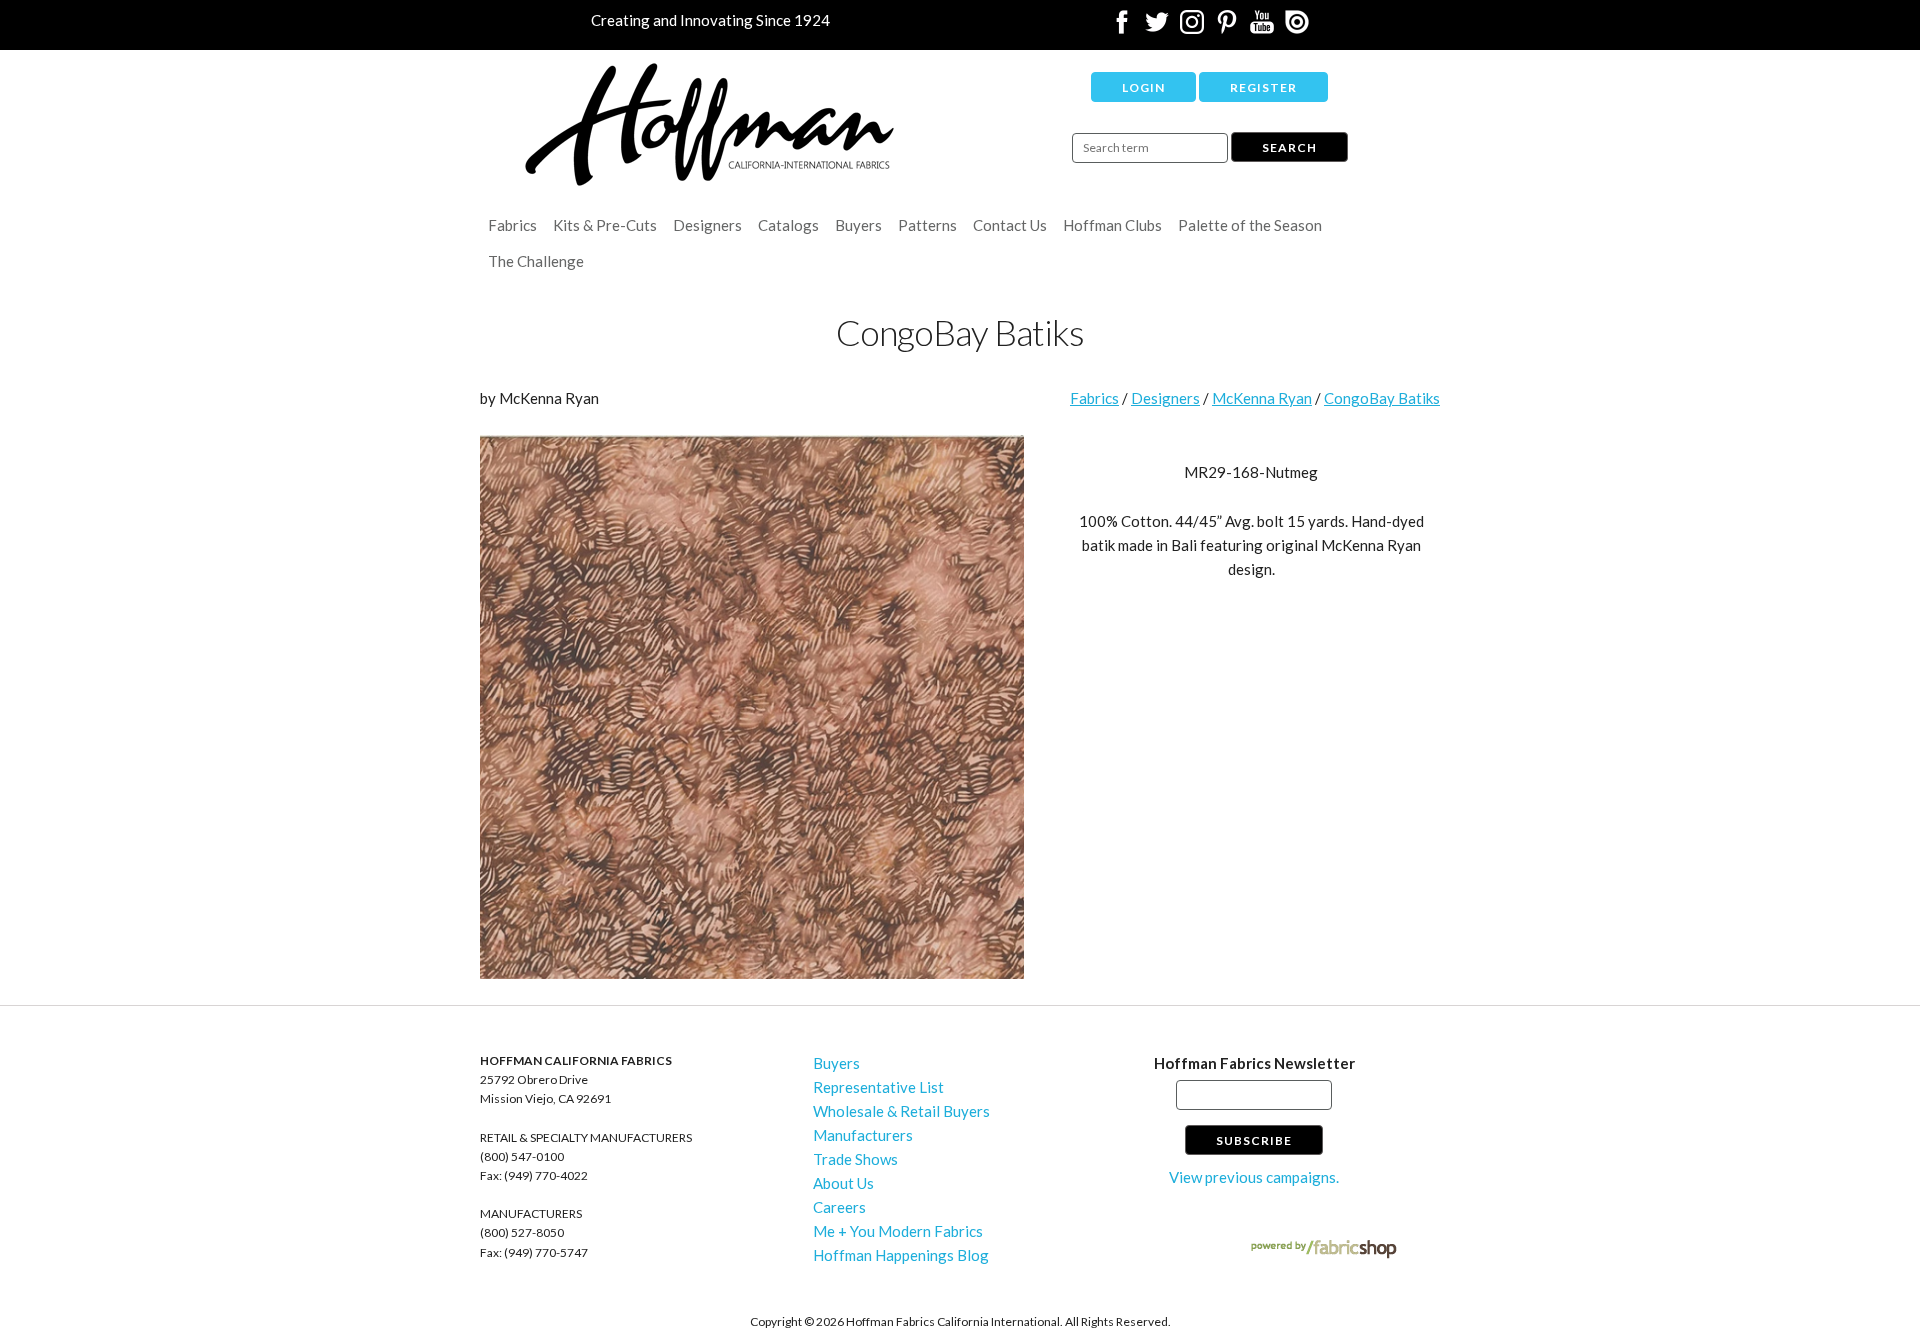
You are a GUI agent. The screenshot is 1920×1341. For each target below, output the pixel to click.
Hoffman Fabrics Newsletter (1254, 1063)
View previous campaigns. (1254, 1177)
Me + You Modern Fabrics (898, 1231)
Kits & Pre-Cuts (605, 225)
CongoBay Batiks (1382, 398)
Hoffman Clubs (1112, 225)
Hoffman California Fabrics (710, 124)
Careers (839, 1207)
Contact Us (1010, 225)
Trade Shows (855, 1159)
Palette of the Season (1250, 225)
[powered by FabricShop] (1323, 1249)
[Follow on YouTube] (1262, 28)
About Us (843, 1183)
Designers (707, 225)
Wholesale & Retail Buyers (901, 1111)
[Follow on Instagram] (1192, 28)
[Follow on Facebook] (1122, 28)
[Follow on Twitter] (1157, 28)
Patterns (927, 225)
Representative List (878, 1087)
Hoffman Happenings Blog (901, 1255)
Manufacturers (863, 1135)
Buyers (858, 225)
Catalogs (788, 225)
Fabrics (512, 225)
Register (1263, 87)
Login (1143, 87)
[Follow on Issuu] (1297, 28)
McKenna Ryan (1262, 398)
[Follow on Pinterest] (1227, 28)
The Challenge (536, 261)
